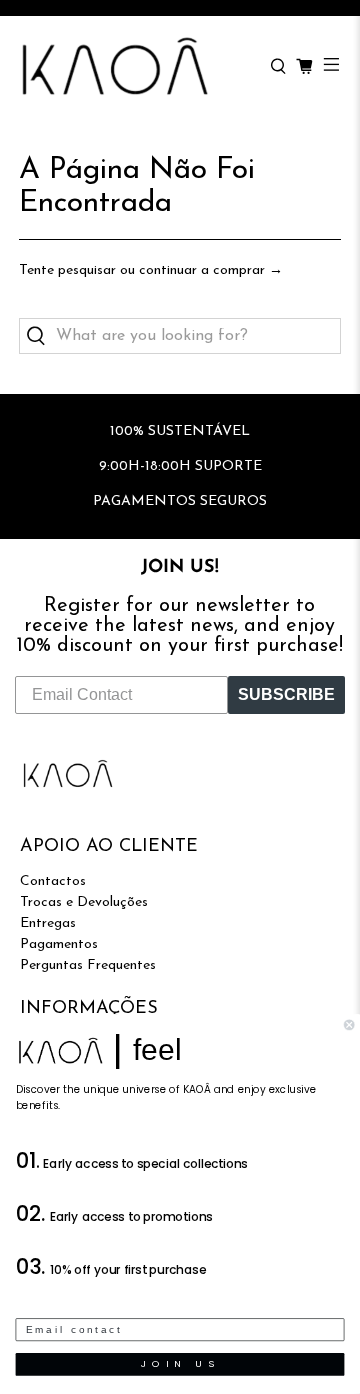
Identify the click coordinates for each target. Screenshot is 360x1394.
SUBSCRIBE (286, 694)
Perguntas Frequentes (88, 965)
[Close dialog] (349, 1025)
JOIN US (180, 1364)
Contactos (53, 881)
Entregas (48, 923)
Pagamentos (59, 944)
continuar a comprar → (211, 270)
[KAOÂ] (135, 67)
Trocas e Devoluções (84, 902)
